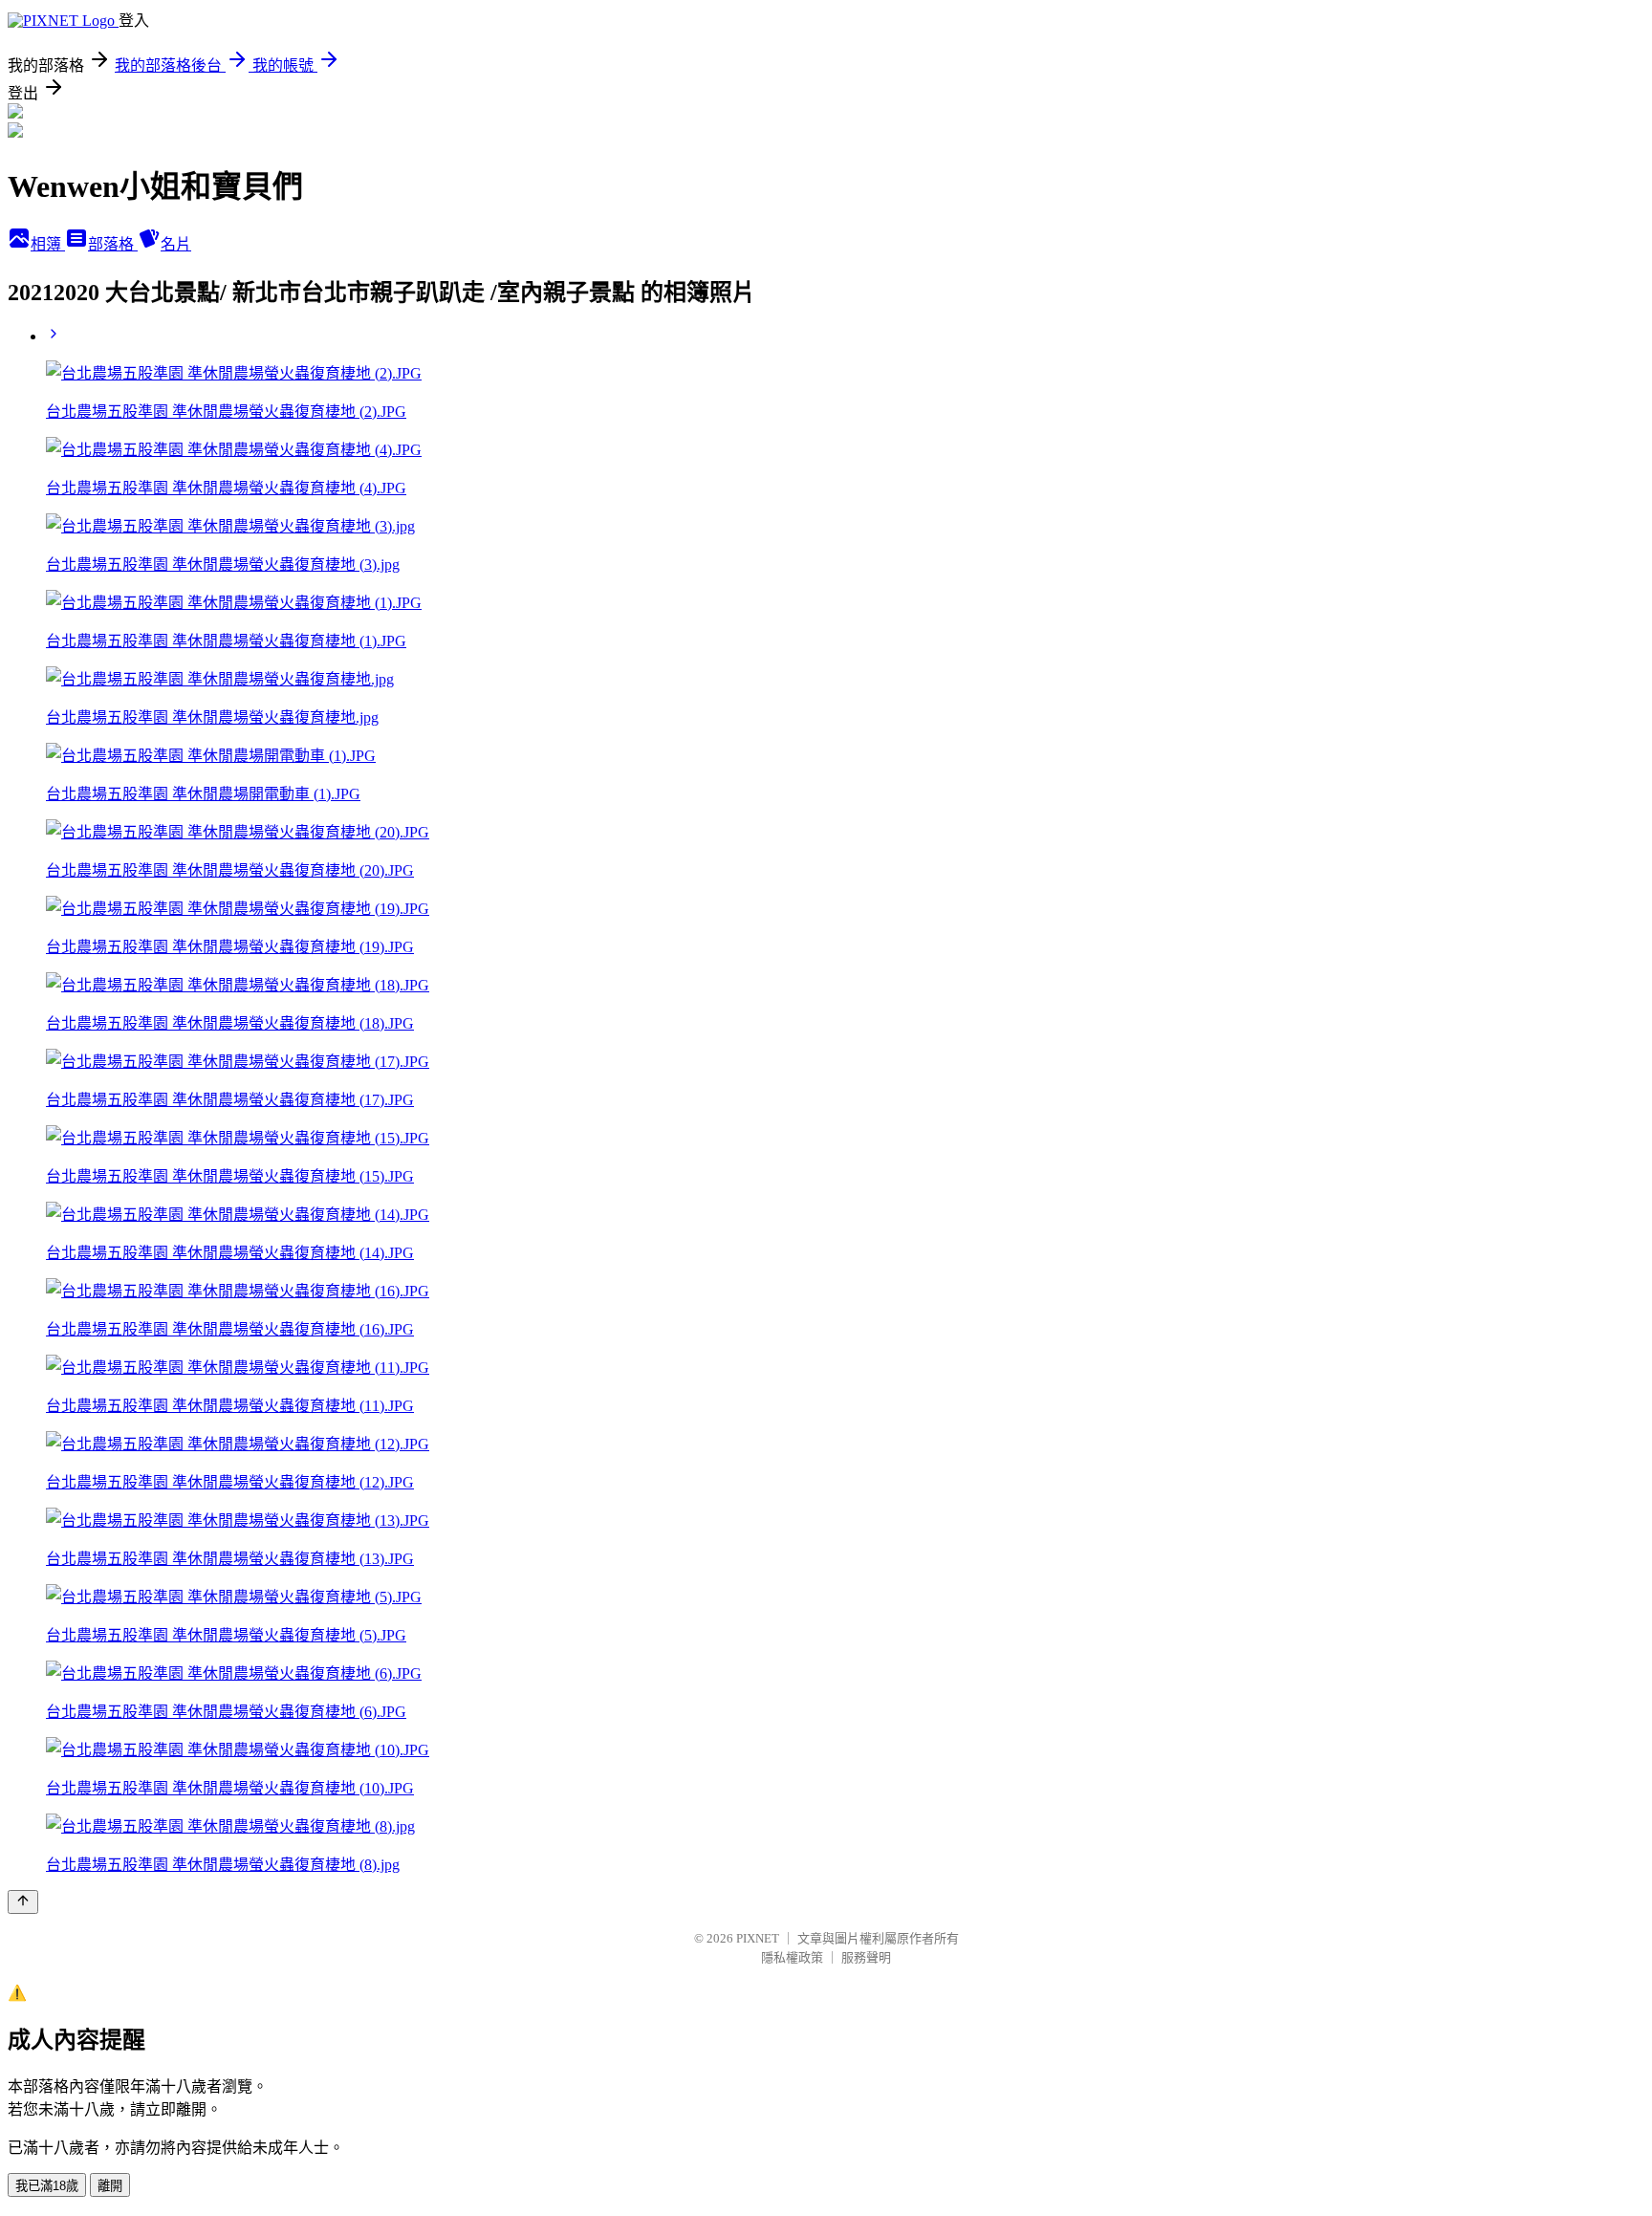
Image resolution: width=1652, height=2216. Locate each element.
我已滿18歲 (47, 2186)
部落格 (113, 244)
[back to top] (23, 1902)
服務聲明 (866, 1957)
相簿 (48, 244)
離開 (110, 2186)
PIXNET (758, 1938)
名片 (176, 244)
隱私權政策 (792, 1957)
